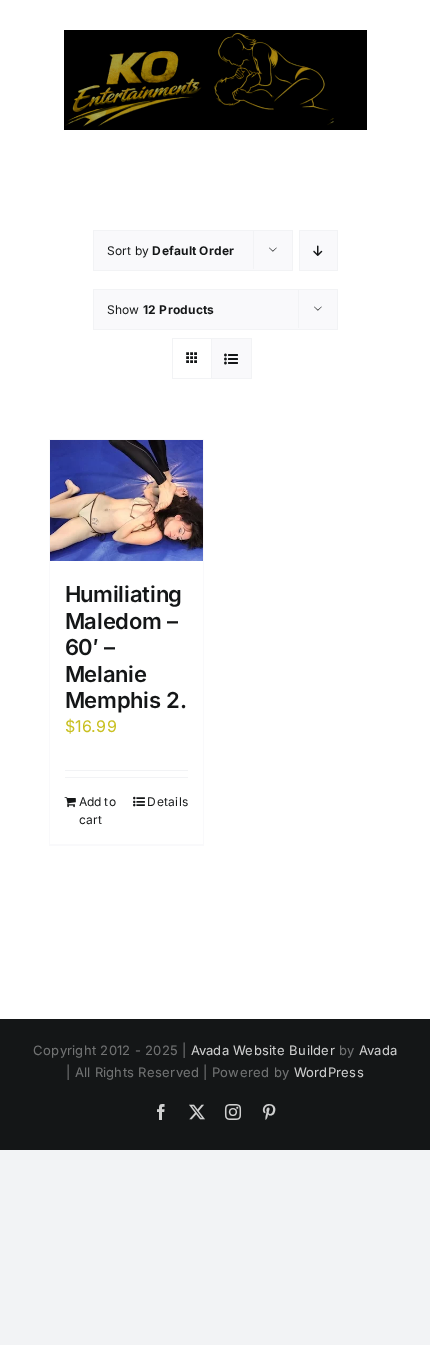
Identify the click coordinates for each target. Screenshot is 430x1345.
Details (167, 801)
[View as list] (231, 358)
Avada (378, 1050)
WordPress (329, 1072)
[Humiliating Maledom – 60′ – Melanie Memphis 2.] (127, 500)
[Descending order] (318, 250)
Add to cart (97, 810)
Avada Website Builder (263, 1050)
